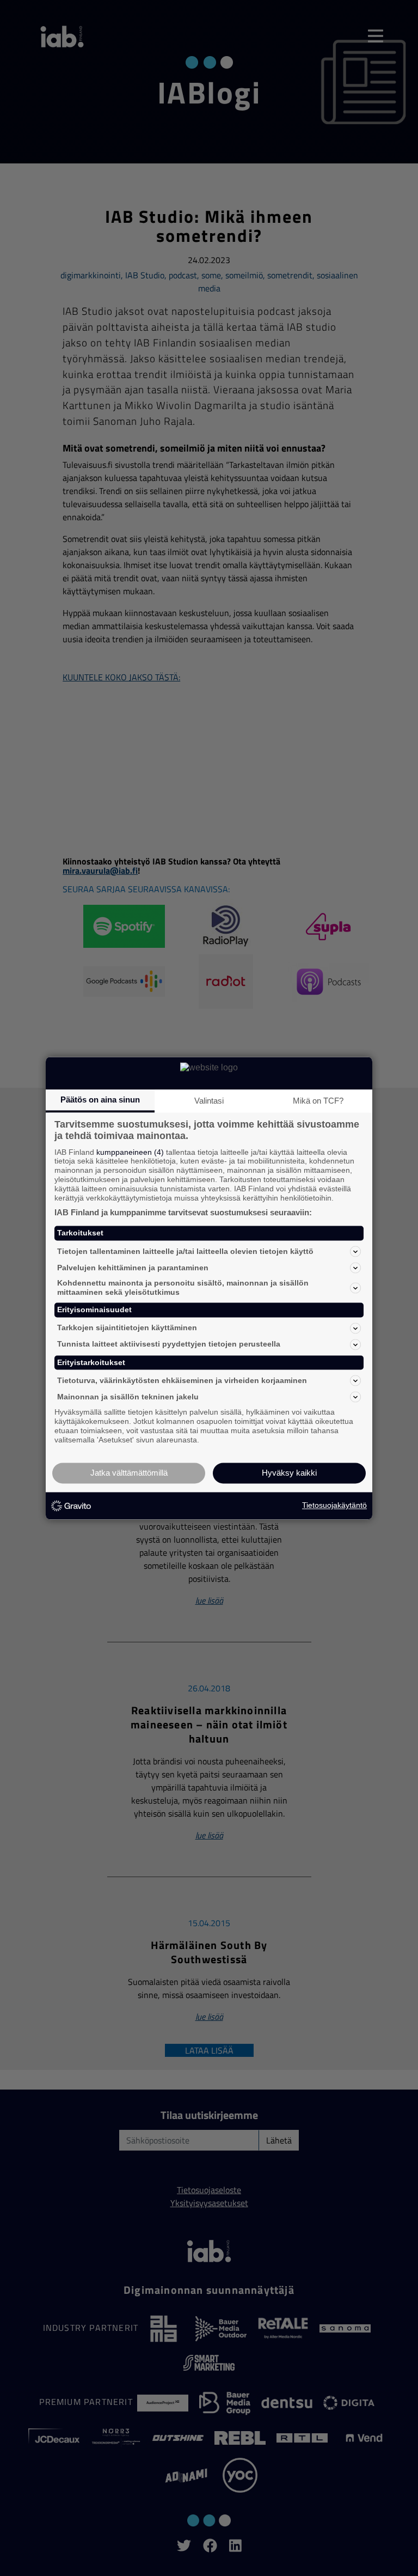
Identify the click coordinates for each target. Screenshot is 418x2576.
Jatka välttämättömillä (129, 1473)
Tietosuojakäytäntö (334, 1506)
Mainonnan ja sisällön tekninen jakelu (128, 1397)
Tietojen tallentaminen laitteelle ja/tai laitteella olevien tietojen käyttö (185, 1251)
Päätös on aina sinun (100, 1100)
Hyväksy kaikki (289, 1473)
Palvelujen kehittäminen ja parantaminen (133, 1268)
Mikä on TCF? (318, 1101)
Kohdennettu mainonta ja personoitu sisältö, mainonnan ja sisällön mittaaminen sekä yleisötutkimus (183, 1288)
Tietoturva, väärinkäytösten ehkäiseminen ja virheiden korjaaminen (182, 1380)
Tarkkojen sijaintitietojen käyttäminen (127, 1328)
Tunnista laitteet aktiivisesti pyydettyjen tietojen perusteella (169, 1344)
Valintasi (209, 1101)
